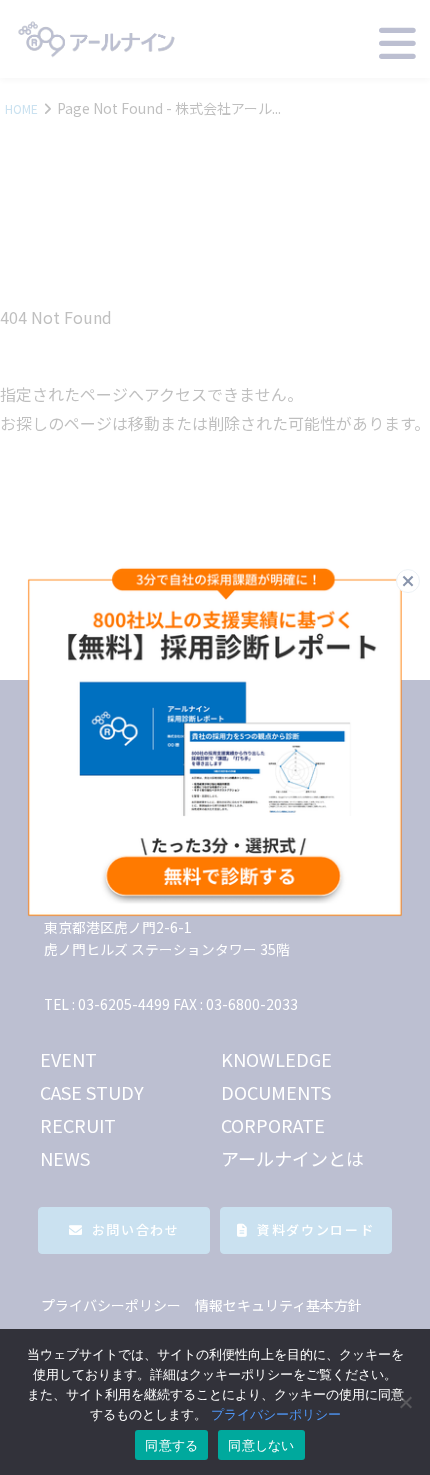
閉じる (419, 580)
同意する (171, 1445)
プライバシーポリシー (276, 1414)
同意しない (261, 1445)
